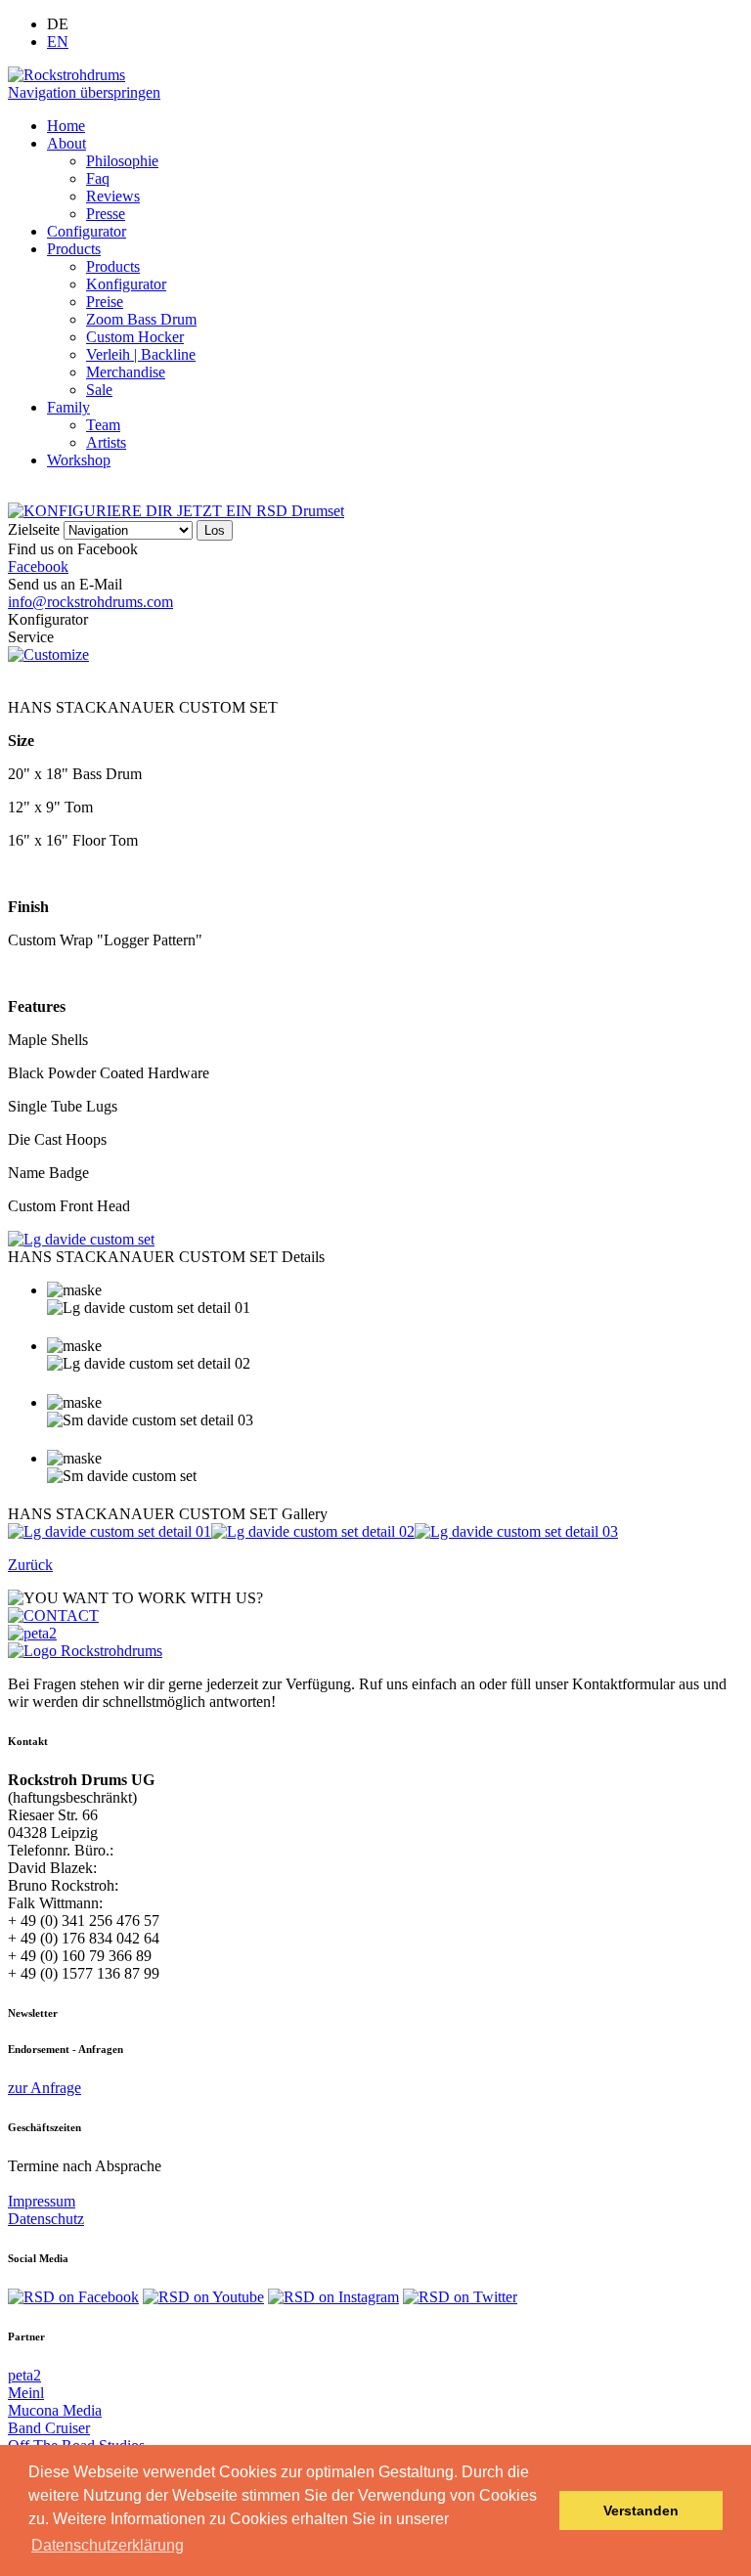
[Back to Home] (66, 75)
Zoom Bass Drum (141, 319)
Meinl (26, 2393)
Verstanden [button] (641, 2511)
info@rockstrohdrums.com (90, 602)
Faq (98, 178)
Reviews (113, 196)
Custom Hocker (135, 337)
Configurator (87, 231)
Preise (105, 302)
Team (103, 425)
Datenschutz (46, 2219)
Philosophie (122, 161)
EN (58, 42)
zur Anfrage (44, 2088)
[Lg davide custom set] (81, 1239)
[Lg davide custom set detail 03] (516, 1531)
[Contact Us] (53, 1615)
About (66, 143)
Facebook (38, 567)
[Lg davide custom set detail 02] (313, 1531)
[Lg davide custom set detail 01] (110, 1531)
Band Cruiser (49, 2428)
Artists (106, 442)
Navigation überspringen (84, 92)
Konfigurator (126, 284)
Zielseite (34, 529)
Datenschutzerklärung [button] (108, 2545)
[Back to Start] (85, 1651)
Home (66, 126)
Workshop (79, 460)
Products (74, 249)
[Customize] (48, 655)
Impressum (42, 2201)
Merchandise (126, 372)
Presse (106, 214)
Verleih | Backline (141, 354)
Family (68, 407)
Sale (99, 390)
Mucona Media (55, 2410)
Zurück (30, 1565)
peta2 (24, 2375)
